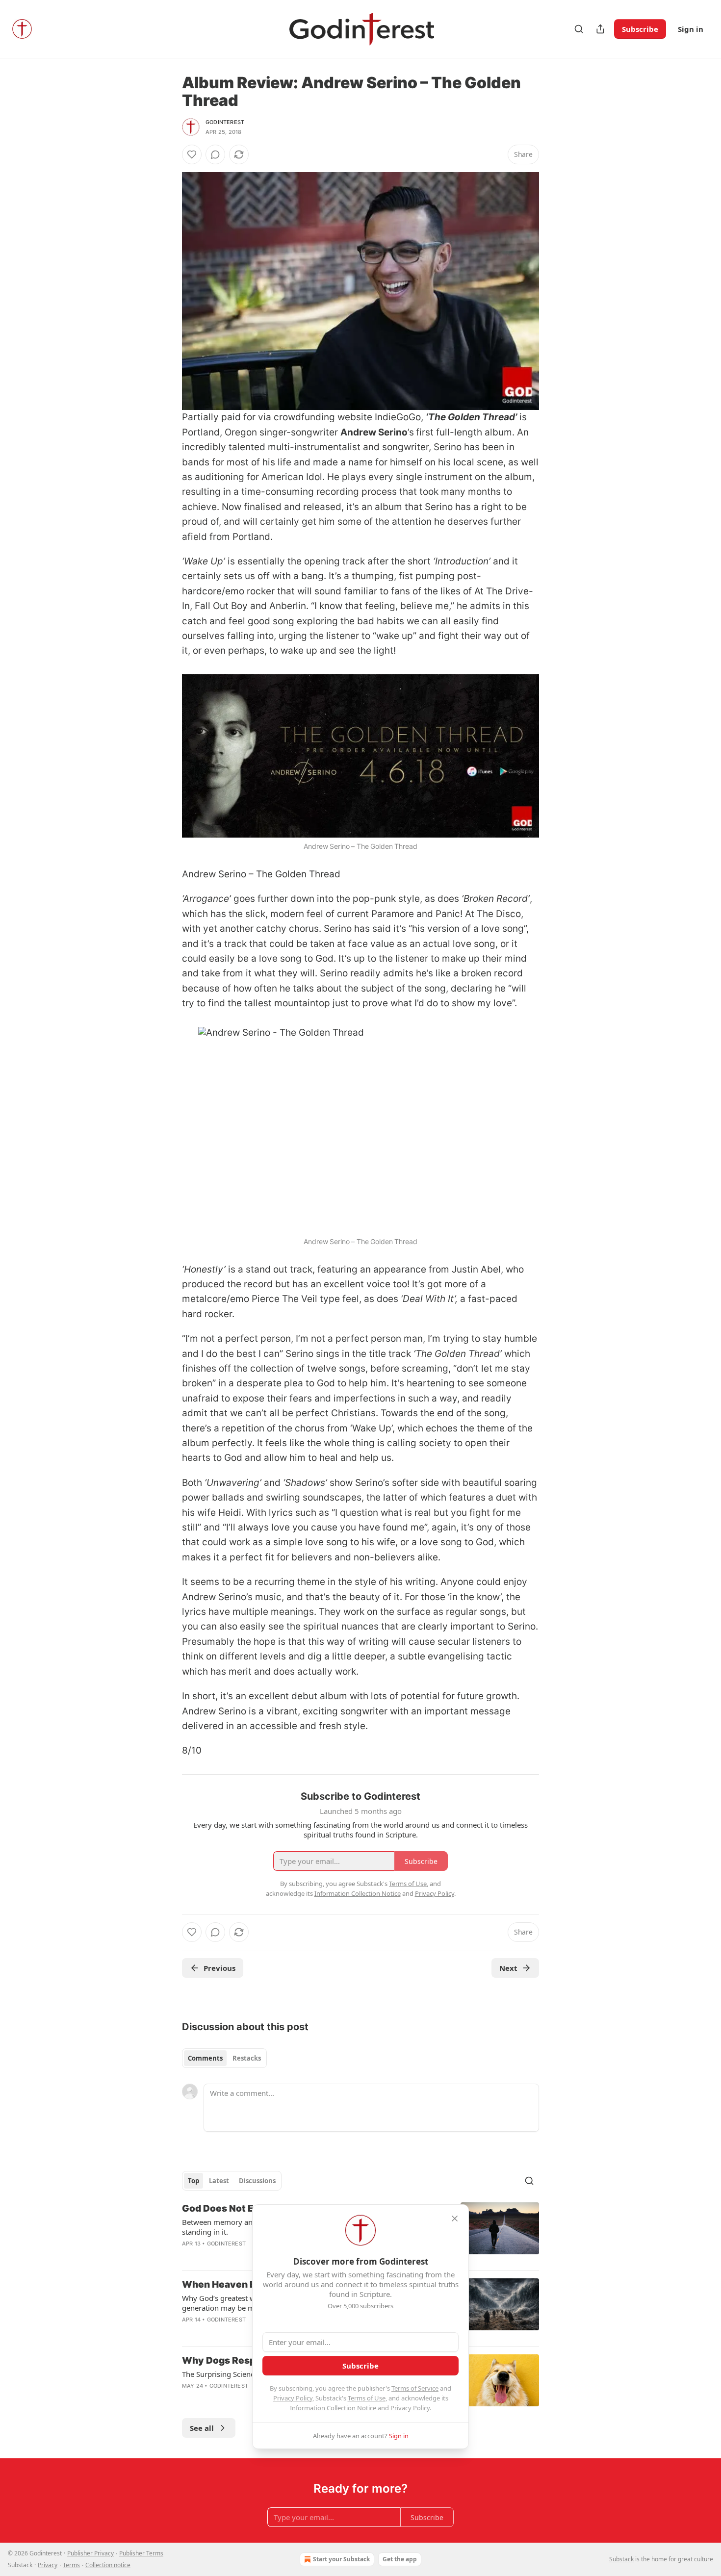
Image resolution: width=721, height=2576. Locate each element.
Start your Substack (341, 2559)
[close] (455, 2219)
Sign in (691, 29)
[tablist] (224, 2058)
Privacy (48, 2565)
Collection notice (108, 2565)
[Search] (579, 29)
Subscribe (640, 29)
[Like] (192, 154)
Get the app (400, 2559)
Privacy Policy (293, 2398)
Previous (219, 1968)
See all (202, 2428)
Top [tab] (193, 2181)
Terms (71, 2565)
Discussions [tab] (257, 2181)
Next (508, 1968)
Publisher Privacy (90, 2553)
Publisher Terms (141, 2553)
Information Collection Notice (333, 2408)
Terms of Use (367, 2398)
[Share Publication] (600, 29)
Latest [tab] (219, 2181)
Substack (621, 2559)
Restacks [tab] (247, 2058)
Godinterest (225, 122)
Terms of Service (415, 2388)
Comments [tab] (205, 2058)
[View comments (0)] (215, 154)
